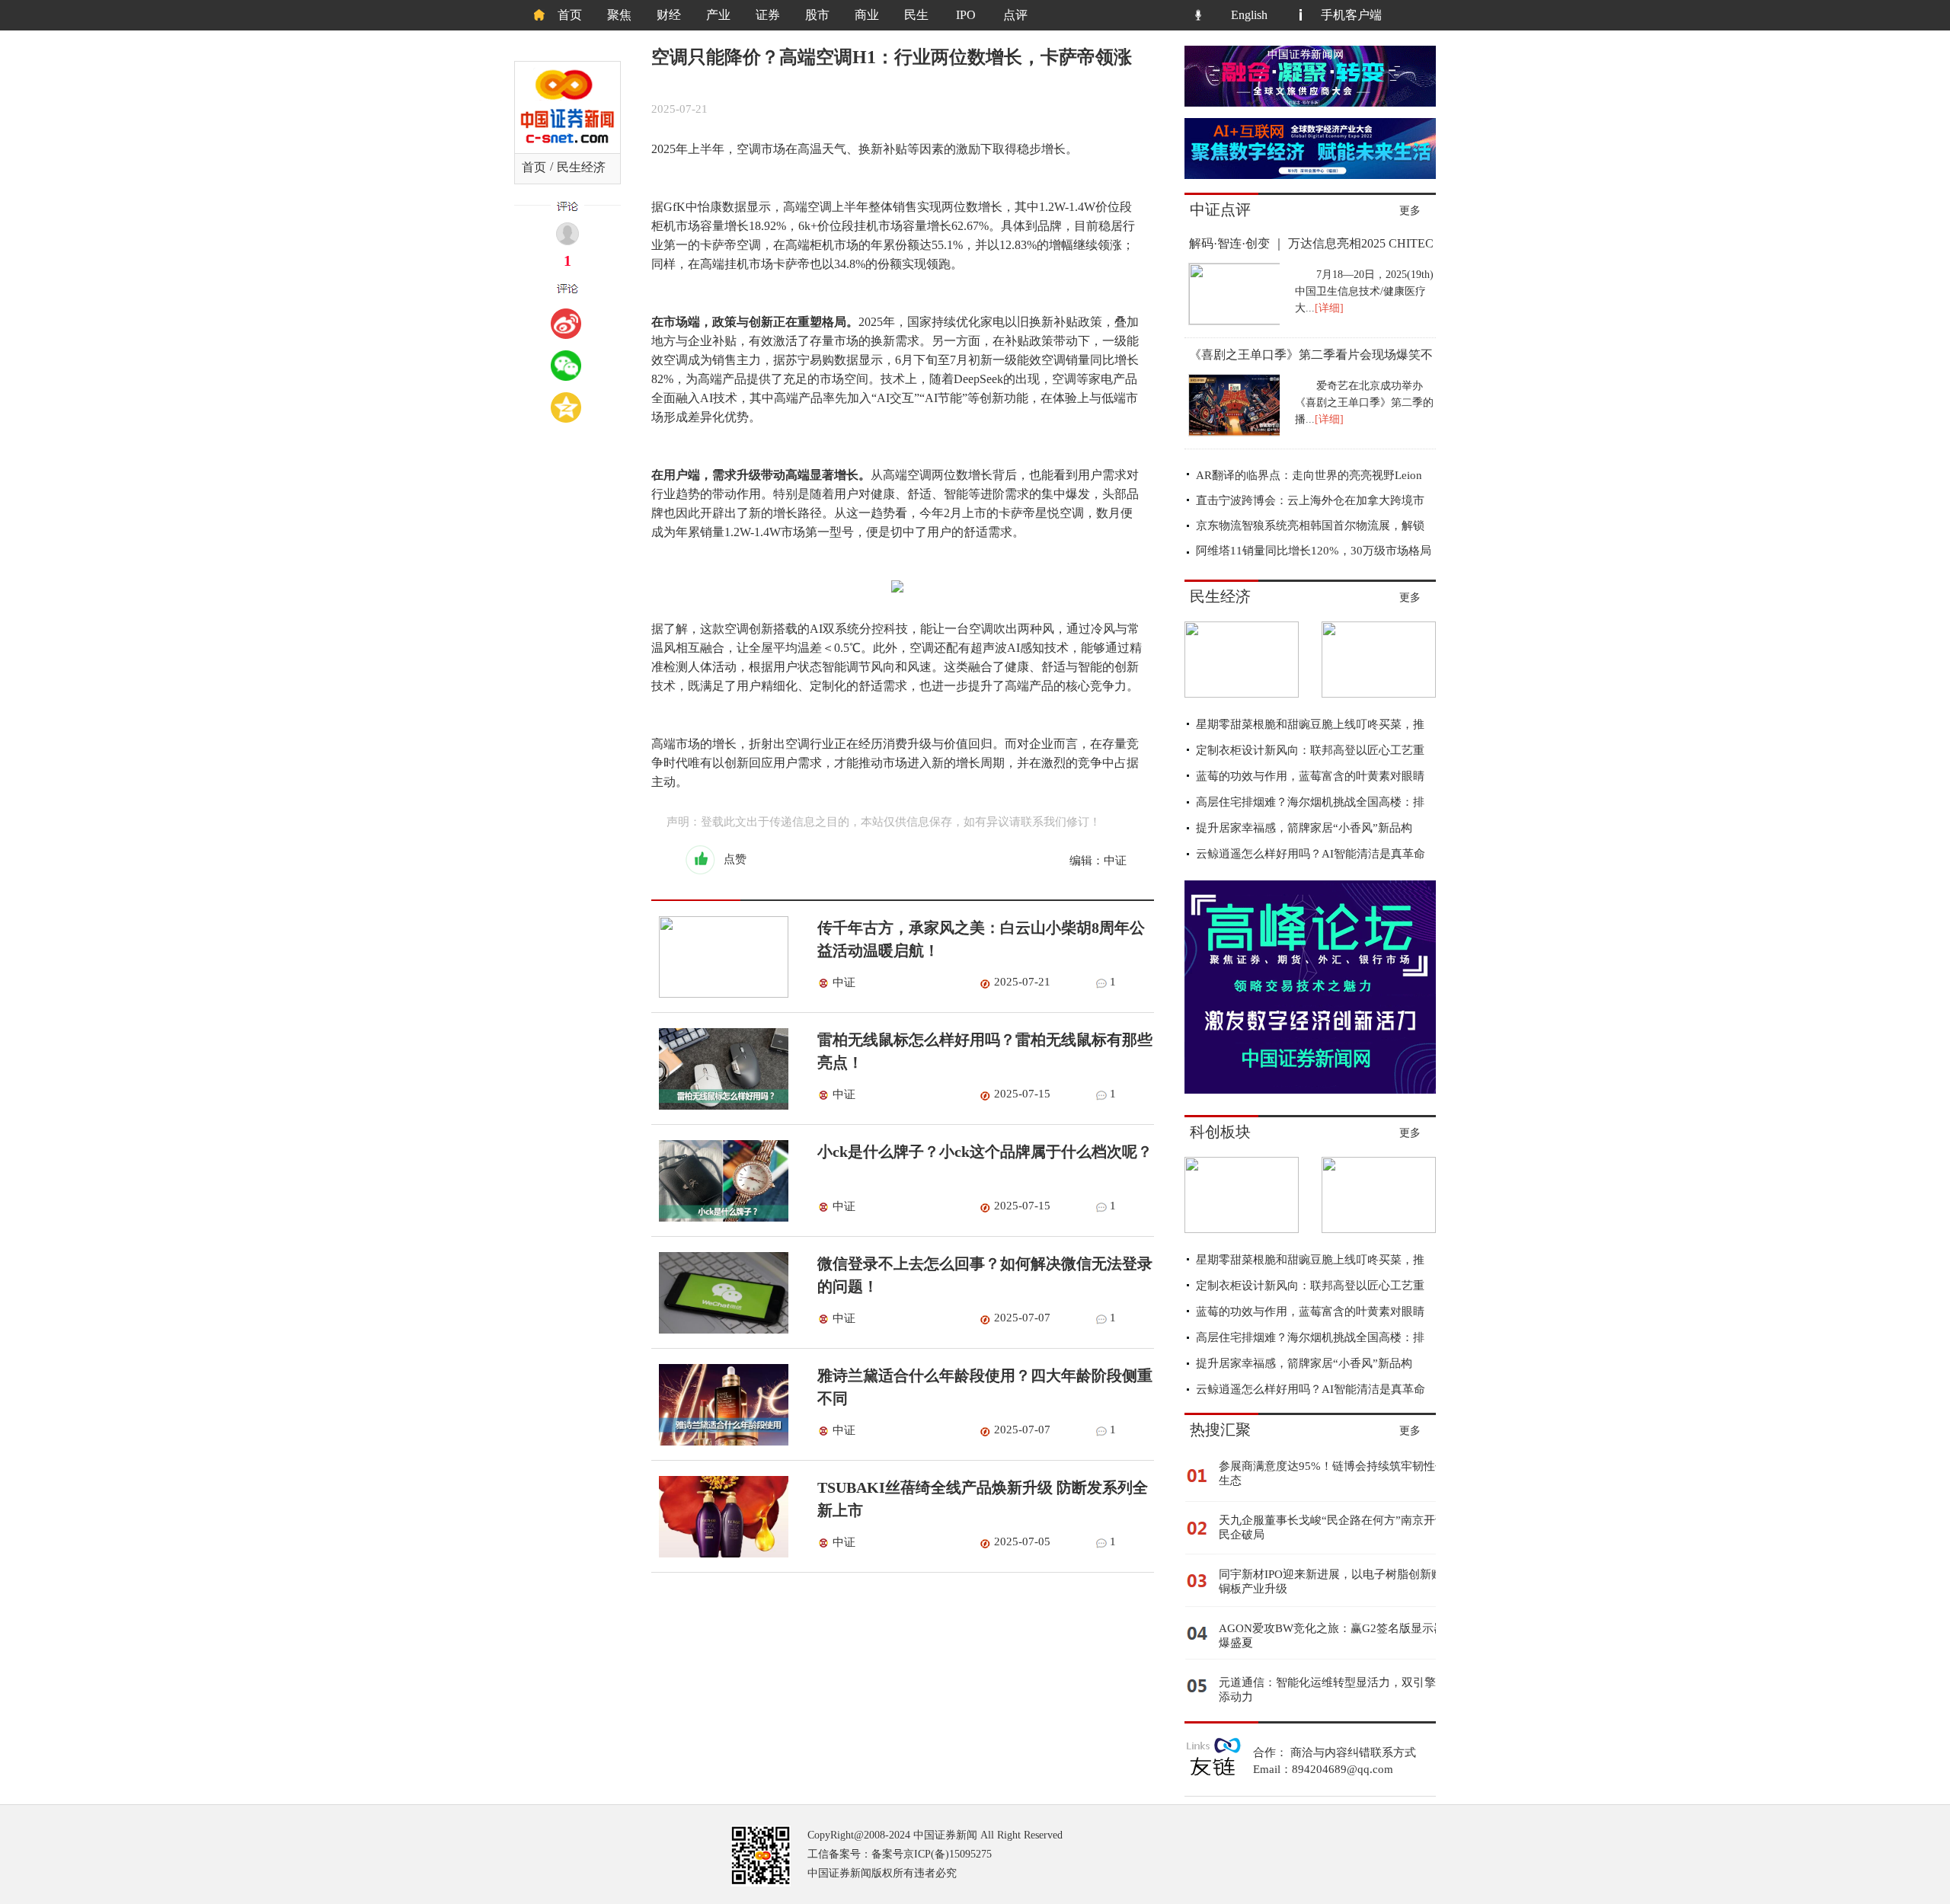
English (1249, 15)
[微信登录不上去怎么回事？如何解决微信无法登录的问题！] (720, 1330)
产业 (718, 15)
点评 (1015, 15)
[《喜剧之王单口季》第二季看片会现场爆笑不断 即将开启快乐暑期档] (1233, 433)
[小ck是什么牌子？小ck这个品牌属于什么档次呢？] (720, 1218)
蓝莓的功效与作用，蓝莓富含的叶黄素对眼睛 (1310, 776)
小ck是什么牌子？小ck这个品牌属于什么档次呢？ (985, 1152)
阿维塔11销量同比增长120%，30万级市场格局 (1314, 551)
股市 (817, 15)
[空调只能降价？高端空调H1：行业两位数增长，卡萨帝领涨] (1379, 694)
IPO (966, 15)
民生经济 (581, 167)
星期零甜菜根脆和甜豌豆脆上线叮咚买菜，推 (1310, 724)
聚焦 (619, 15)
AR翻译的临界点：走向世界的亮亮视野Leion (1309, 475)
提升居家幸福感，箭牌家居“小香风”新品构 (1304, 828)
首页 (570, 15)
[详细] (1329, 308)
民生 (916, 15)
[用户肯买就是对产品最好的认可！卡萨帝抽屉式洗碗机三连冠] (1242, 694)
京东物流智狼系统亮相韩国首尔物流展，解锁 (1310, 526)
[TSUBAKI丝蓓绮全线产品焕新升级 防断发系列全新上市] (720, 1554)
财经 (669, 15)
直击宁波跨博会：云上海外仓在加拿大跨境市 (1310, 500)
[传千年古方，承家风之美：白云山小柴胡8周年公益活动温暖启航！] (720, 994)
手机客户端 (1351, 15)
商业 (867, 15)
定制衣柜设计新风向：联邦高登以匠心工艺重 (1310, 750)
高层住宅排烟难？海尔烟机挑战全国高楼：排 (1310, 802)
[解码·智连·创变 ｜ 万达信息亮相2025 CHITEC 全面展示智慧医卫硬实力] (1233, 321)
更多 (1410, 211)
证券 (768, 15)
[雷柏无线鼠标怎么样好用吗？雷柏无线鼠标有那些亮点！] (720, 1106)
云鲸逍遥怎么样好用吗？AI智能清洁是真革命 (1311, 854)
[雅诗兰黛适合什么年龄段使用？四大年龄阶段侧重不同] (720, 1442)
